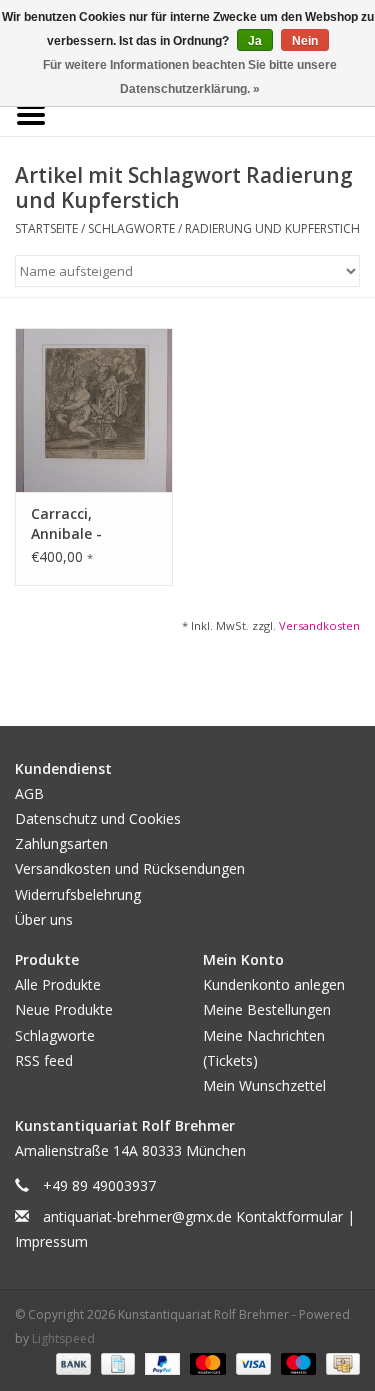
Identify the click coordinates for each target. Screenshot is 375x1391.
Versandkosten (319, 625)
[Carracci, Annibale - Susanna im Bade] (94, 410)
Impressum (51, 1241)
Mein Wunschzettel (264, 1085)
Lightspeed (63, 1338)
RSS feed (44, 1060)
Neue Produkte (64, 1009)
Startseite (46, 228)
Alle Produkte (58, 984)
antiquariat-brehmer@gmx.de (137, 1216)
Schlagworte (131, 228)
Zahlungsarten (61, 843)
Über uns (44, 919)
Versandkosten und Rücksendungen (130, 868)
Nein (305, 41)
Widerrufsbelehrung (78, 894)
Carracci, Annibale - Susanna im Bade (91, 524)
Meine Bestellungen (267, 1009)
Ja (255, 41)
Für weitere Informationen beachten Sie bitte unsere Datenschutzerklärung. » (190, 77)
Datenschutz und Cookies (98, 818)
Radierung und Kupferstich (272, 228)
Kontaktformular (289, 1216)
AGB (29, 793)
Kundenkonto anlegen (274, 984)
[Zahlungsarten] (71, 1363)
